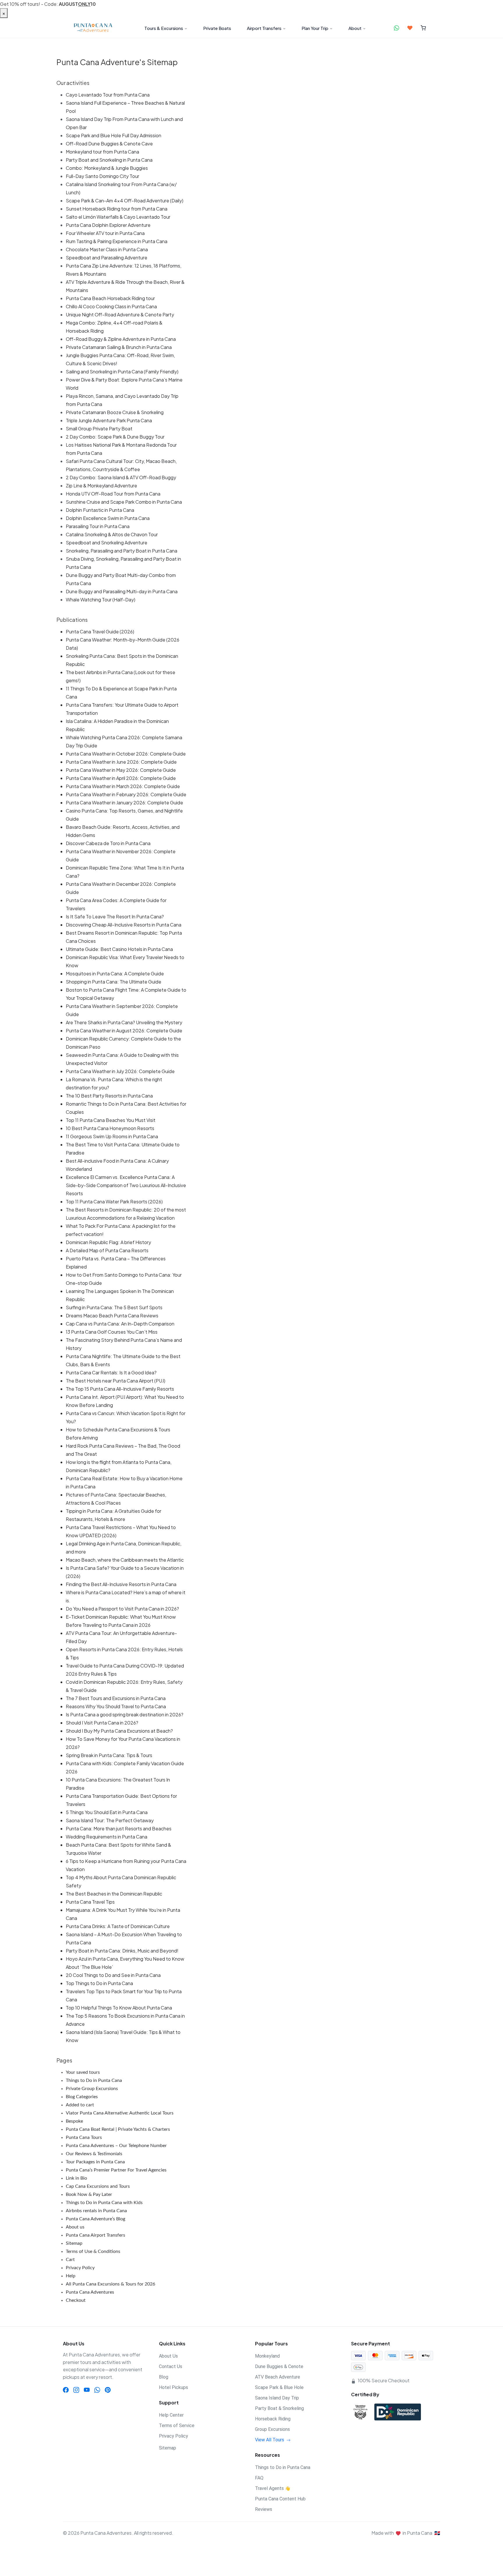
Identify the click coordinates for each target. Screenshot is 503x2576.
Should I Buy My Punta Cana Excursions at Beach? (119, 1731)
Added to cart (80, 2105)
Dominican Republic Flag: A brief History (108, 1242)
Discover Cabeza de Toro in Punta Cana (108, 843)
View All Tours (270, 2440)
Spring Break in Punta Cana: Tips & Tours (109, 1755)
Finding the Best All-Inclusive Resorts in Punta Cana (121, 1584)
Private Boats (217, 28)
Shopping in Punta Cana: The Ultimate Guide (114, 982)
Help (71, 2276)
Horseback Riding (273, 2419)
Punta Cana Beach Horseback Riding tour (110, 298)
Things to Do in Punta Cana (94, 2080)
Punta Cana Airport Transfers (95, 2235)
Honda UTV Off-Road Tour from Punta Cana (113, 494)
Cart (70, 2260)
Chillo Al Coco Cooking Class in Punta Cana (111, 306)
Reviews (264, 2509)
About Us (168, 2356)
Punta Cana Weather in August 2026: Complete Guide (124, 1030)
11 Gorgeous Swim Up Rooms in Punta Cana (112, 1136)
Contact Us (171, 2366)
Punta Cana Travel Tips (90, 1902)
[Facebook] (66, 2390)
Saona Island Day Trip (277, 2398)
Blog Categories (82, 2097)
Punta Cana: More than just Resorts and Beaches (119, 1828)
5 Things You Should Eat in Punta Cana (107, 1812)
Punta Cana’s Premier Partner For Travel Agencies (116, 2170)
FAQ (259, 2478)
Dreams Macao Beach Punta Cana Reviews (112, 1315)
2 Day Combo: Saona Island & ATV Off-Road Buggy (121, 477)
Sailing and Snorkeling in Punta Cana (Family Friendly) (122, 372)
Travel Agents (272, 2488)
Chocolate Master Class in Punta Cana (107, 249)
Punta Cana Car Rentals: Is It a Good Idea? (111, 1372)
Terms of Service (177, 2426)
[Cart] (424, 28)
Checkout (76, 2300)
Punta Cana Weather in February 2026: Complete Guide (126, 794)
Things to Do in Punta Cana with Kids (104, 2203)
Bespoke (74, 2121)
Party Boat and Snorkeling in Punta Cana (109, 160)
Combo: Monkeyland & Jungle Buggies (107, 168)
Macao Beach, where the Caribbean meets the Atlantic (125, 1560)
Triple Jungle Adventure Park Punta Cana (109, 420)
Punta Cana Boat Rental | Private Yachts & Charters (118, 2129)
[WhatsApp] (97, 2390)
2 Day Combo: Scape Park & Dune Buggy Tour (115, 437)
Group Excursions (272, 2429)
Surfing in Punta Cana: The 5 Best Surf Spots (114, 1307)
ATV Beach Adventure (278, 2377)
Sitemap (74, 2243)
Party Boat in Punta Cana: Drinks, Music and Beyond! (122, 1951)
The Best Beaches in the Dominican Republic (114, 1894)
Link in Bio (76, 2178)
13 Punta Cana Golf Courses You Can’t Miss (112, 1332)
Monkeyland (267, 2356)
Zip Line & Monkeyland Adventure (101, 486)
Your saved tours (83, 2072)
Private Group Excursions (92, 2089)
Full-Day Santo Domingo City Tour (102, 176)
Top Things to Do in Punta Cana (99, 1983)
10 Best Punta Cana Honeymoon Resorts (110, 1128)
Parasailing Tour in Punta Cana (98, 526)
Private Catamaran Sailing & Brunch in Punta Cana (119, 347)
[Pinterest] (108, 2390)
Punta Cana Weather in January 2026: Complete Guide (124, 802)
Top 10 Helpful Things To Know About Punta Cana (119, 2008)
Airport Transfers (264, 28)
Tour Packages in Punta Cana (95, 2162)
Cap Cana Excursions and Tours (98, 2186)
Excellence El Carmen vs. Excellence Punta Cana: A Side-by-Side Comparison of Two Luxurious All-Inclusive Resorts (126, 1185)
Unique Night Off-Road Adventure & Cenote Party (120, 315)
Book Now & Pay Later (89, 2194)
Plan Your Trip (315, 28)
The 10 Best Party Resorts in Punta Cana (109, 1096)
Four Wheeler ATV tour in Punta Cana (105, 233)
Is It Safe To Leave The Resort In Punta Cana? (115, 916)
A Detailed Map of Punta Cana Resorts (107, 1250)
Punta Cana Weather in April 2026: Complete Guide (121, 778)
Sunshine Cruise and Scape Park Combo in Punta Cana (124, 502)
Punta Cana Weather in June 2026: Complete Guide (121, 762)
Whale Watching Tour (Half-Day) (101, 600)
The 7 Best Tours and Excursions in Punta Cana (116, 1698)
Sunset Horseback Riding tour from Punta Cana (117, 209)
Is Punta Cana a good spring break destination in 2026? (125, 1714)
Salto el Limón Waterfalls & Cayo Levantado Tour (118, 217)
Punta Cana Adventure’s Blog (95, 2219)
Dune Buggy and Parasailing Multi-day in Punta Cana (122, 591)
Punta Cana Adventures (90, 2292)
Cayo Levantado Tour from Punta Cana (108, 95)
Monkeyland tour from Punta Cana (102, 152)
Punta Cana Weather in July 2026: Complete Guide (120, 1071)
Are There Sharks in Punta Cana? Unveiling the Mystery (124, 1022)
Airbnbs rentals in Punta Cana (96, 2211)
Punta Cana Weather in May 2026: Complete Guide (121, 770)
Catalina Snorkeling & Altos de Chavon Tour (112, 534)
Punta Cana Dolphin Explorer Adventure (108, 225)
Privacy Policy (80, 2268)
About (355, 28)
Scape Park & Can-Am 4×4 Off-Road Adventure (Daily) (125, 201)
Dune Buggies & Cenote (279, 2366)
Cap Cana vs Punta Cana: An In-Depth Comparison (120, 1324)
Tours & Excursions (164, 28)
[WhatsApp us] (396, 28)
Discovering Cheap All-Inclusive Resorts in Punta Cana (124, 925)
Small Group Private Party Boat (99, 429)
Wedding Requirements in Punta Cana (107, 1837)
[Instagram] (76, 2390)
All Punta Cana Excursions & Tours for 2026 (110, 2284)
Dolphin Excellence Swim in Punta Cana (108, 518)
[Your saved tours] (410, 28)
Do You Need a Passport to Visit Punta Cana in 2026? (122, 1609)
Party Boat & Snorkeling (279, 2408)
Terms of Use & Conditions (93, 2251)
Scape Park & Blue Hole (279, 2387)
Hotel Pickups (173, 2387)
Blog (164, 2377)
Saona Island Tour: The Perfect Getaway (110, 1820)
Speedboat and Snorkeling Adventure (107, 543)
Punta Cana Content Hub (280, 2499)
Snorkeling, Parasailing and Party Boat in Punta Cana (122, 551)
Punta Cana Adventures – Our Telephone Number (116, 2146)
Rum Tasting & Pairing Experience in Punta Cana (117, 241)
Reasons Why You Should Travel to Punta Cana (116, 1706)
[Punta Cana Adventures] (93, 28)
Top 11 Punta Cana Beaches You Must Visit (111, 1120)
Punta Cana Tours (84, 2137)
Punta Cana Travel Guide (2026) (100, 631)
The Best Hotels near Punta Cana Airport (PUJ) (116, 1381)
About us (75, 2227)
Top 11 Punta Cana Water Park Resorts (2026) (114, 1201)
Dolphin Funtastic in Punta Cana (100, 510)
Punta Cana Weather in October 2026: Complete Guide (126, 754)
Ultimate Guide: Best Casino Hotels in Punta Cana (119, 949)
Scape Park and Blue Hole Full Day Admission (114, 135)
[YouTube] (87, 2390)
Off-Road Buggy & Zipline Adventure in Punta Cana (121, 339)
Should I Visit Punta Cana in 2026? (102, 1723)
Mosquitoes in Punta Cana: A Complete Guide (115, 973)
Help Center (171, 2415)
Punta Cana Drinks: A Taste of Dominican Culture (118, 1926)
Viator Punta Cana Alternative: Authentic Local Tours (120, 2113)
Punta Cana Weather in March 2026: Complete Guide (123, 786)
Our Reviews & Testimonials (94, 2154)
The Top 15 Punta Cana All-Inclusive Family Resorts (120, 1389)
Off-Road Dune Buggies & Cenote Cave (109, 144)
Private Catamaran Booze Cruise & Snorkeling (115, 412)
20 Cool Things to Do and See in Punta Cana (113, 1975)
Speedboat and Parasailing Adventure (107, 258)
